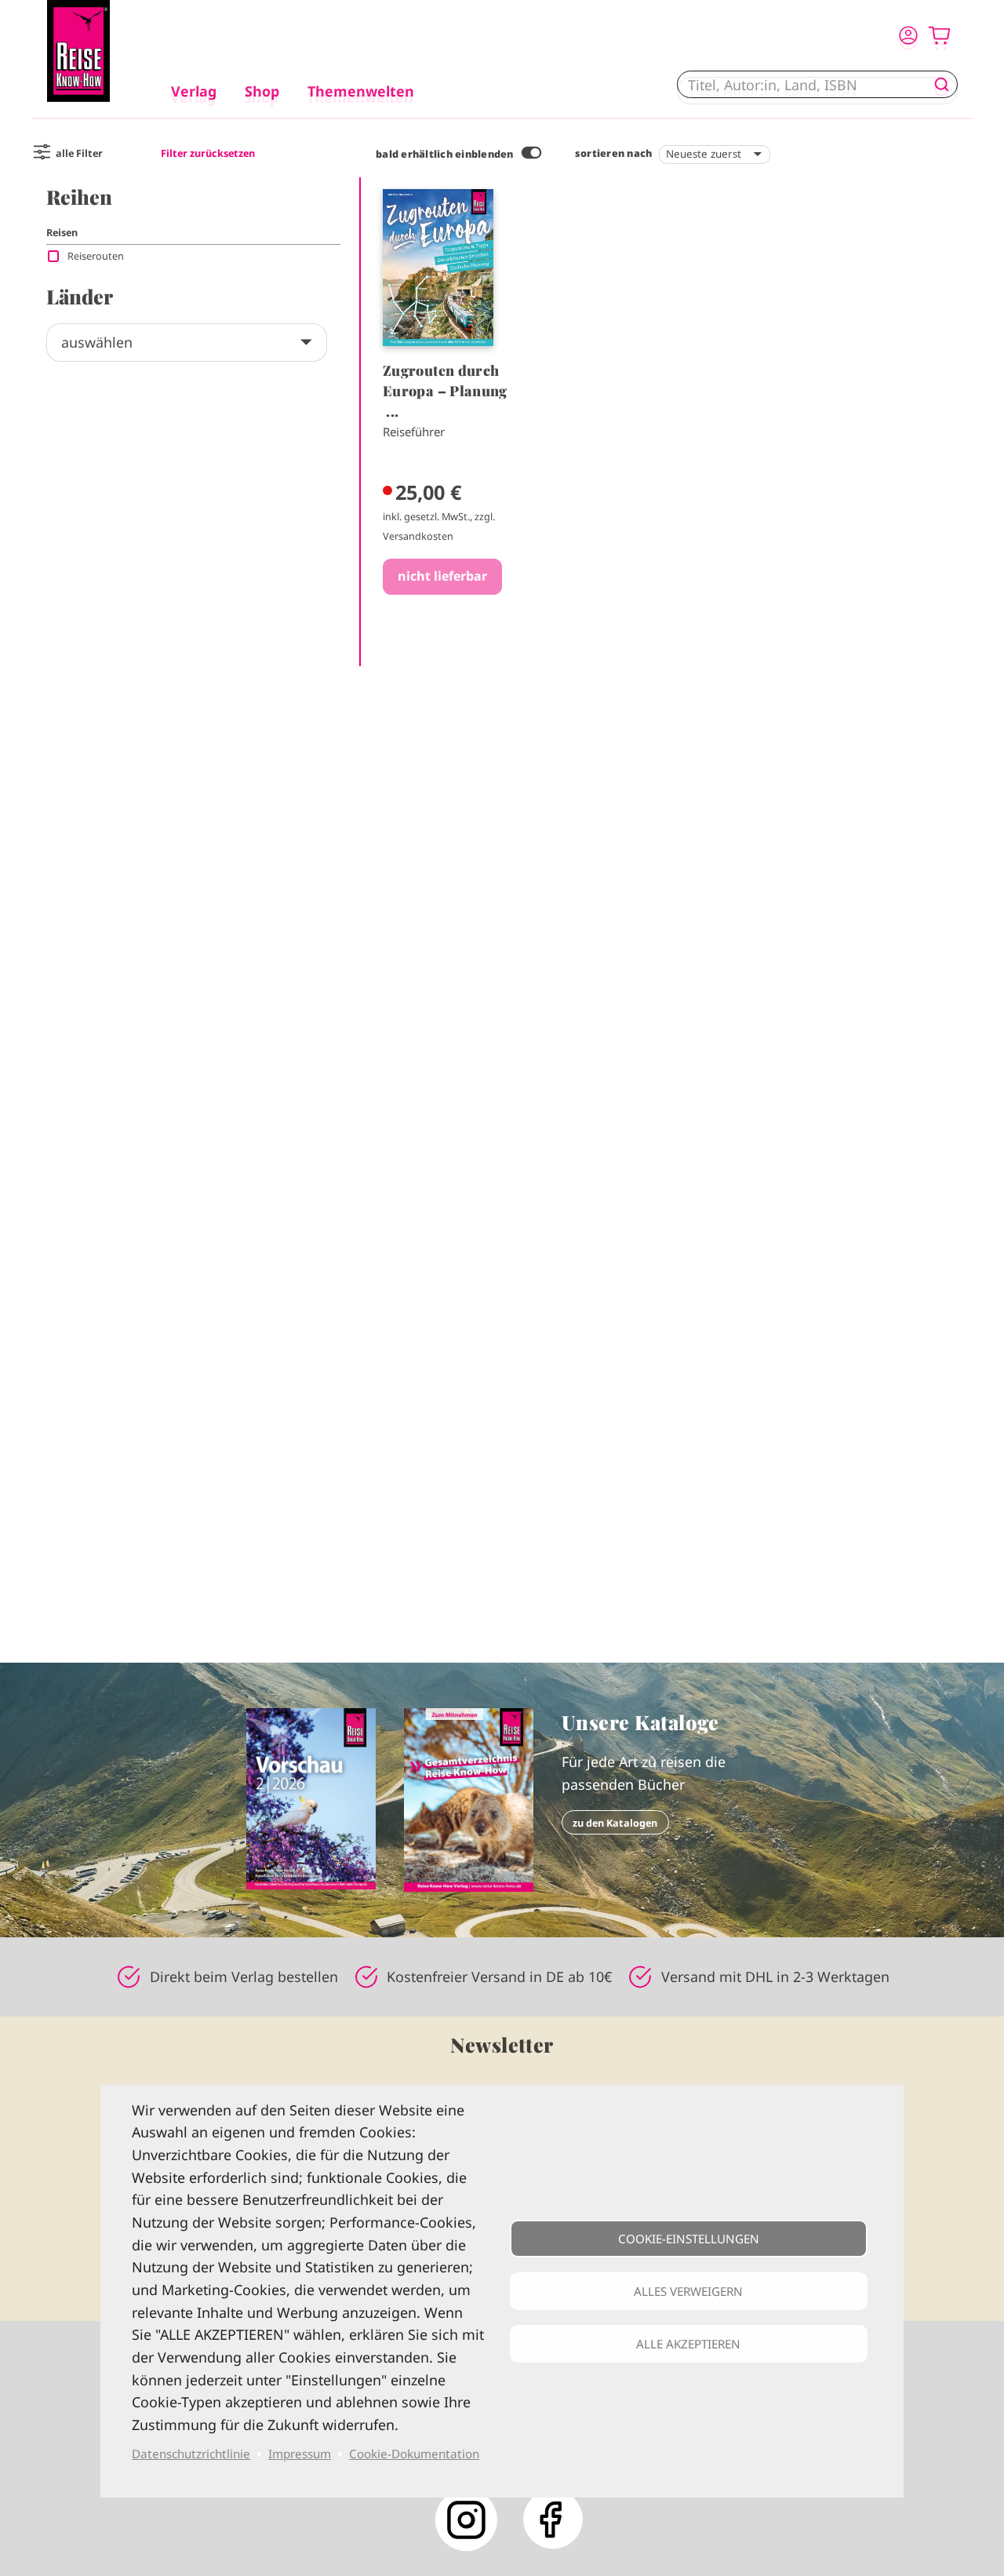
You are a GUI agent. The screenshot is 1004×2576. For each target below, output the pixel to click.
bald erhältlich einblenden (445, 154)
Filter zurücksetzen (208, 153)
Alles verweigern (688, 2291)
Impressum (300, 2454)
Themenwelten (361, 91)
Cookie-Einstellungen (689, 2239)
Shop (262, 91)
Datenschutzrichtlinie (191, 2454)
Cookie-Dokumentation (414, 2454)
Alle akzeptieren (688, 2344)
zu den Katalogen (615, 1823)
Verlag (194, 91)
